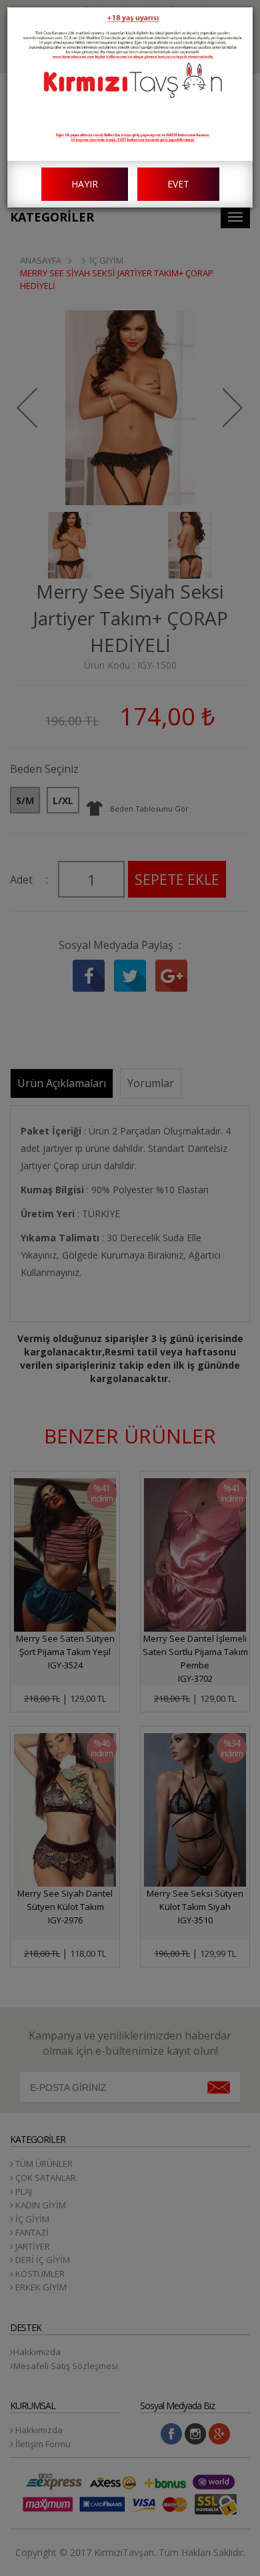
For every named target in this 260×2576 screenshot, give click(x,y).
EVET (178, 184)
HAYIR (85, 184)
